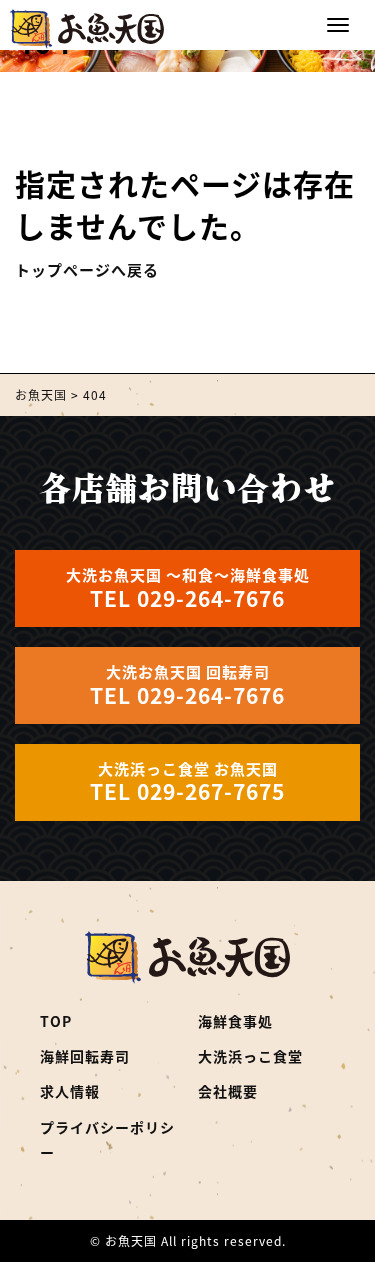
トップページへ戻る (87, 269)
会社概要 (228, 1091)
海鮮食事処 (235, 1021)
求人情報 (70, 1091)
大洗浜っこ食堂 (250, 1056)
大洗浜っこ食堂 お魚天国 (187, 782)
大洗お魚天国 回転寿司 (187, 685)
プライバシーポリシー (107, 1139)
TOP (56, 1021)
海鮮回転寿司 (85, 1056)
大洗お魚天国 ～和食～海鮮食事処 (188, 588)
